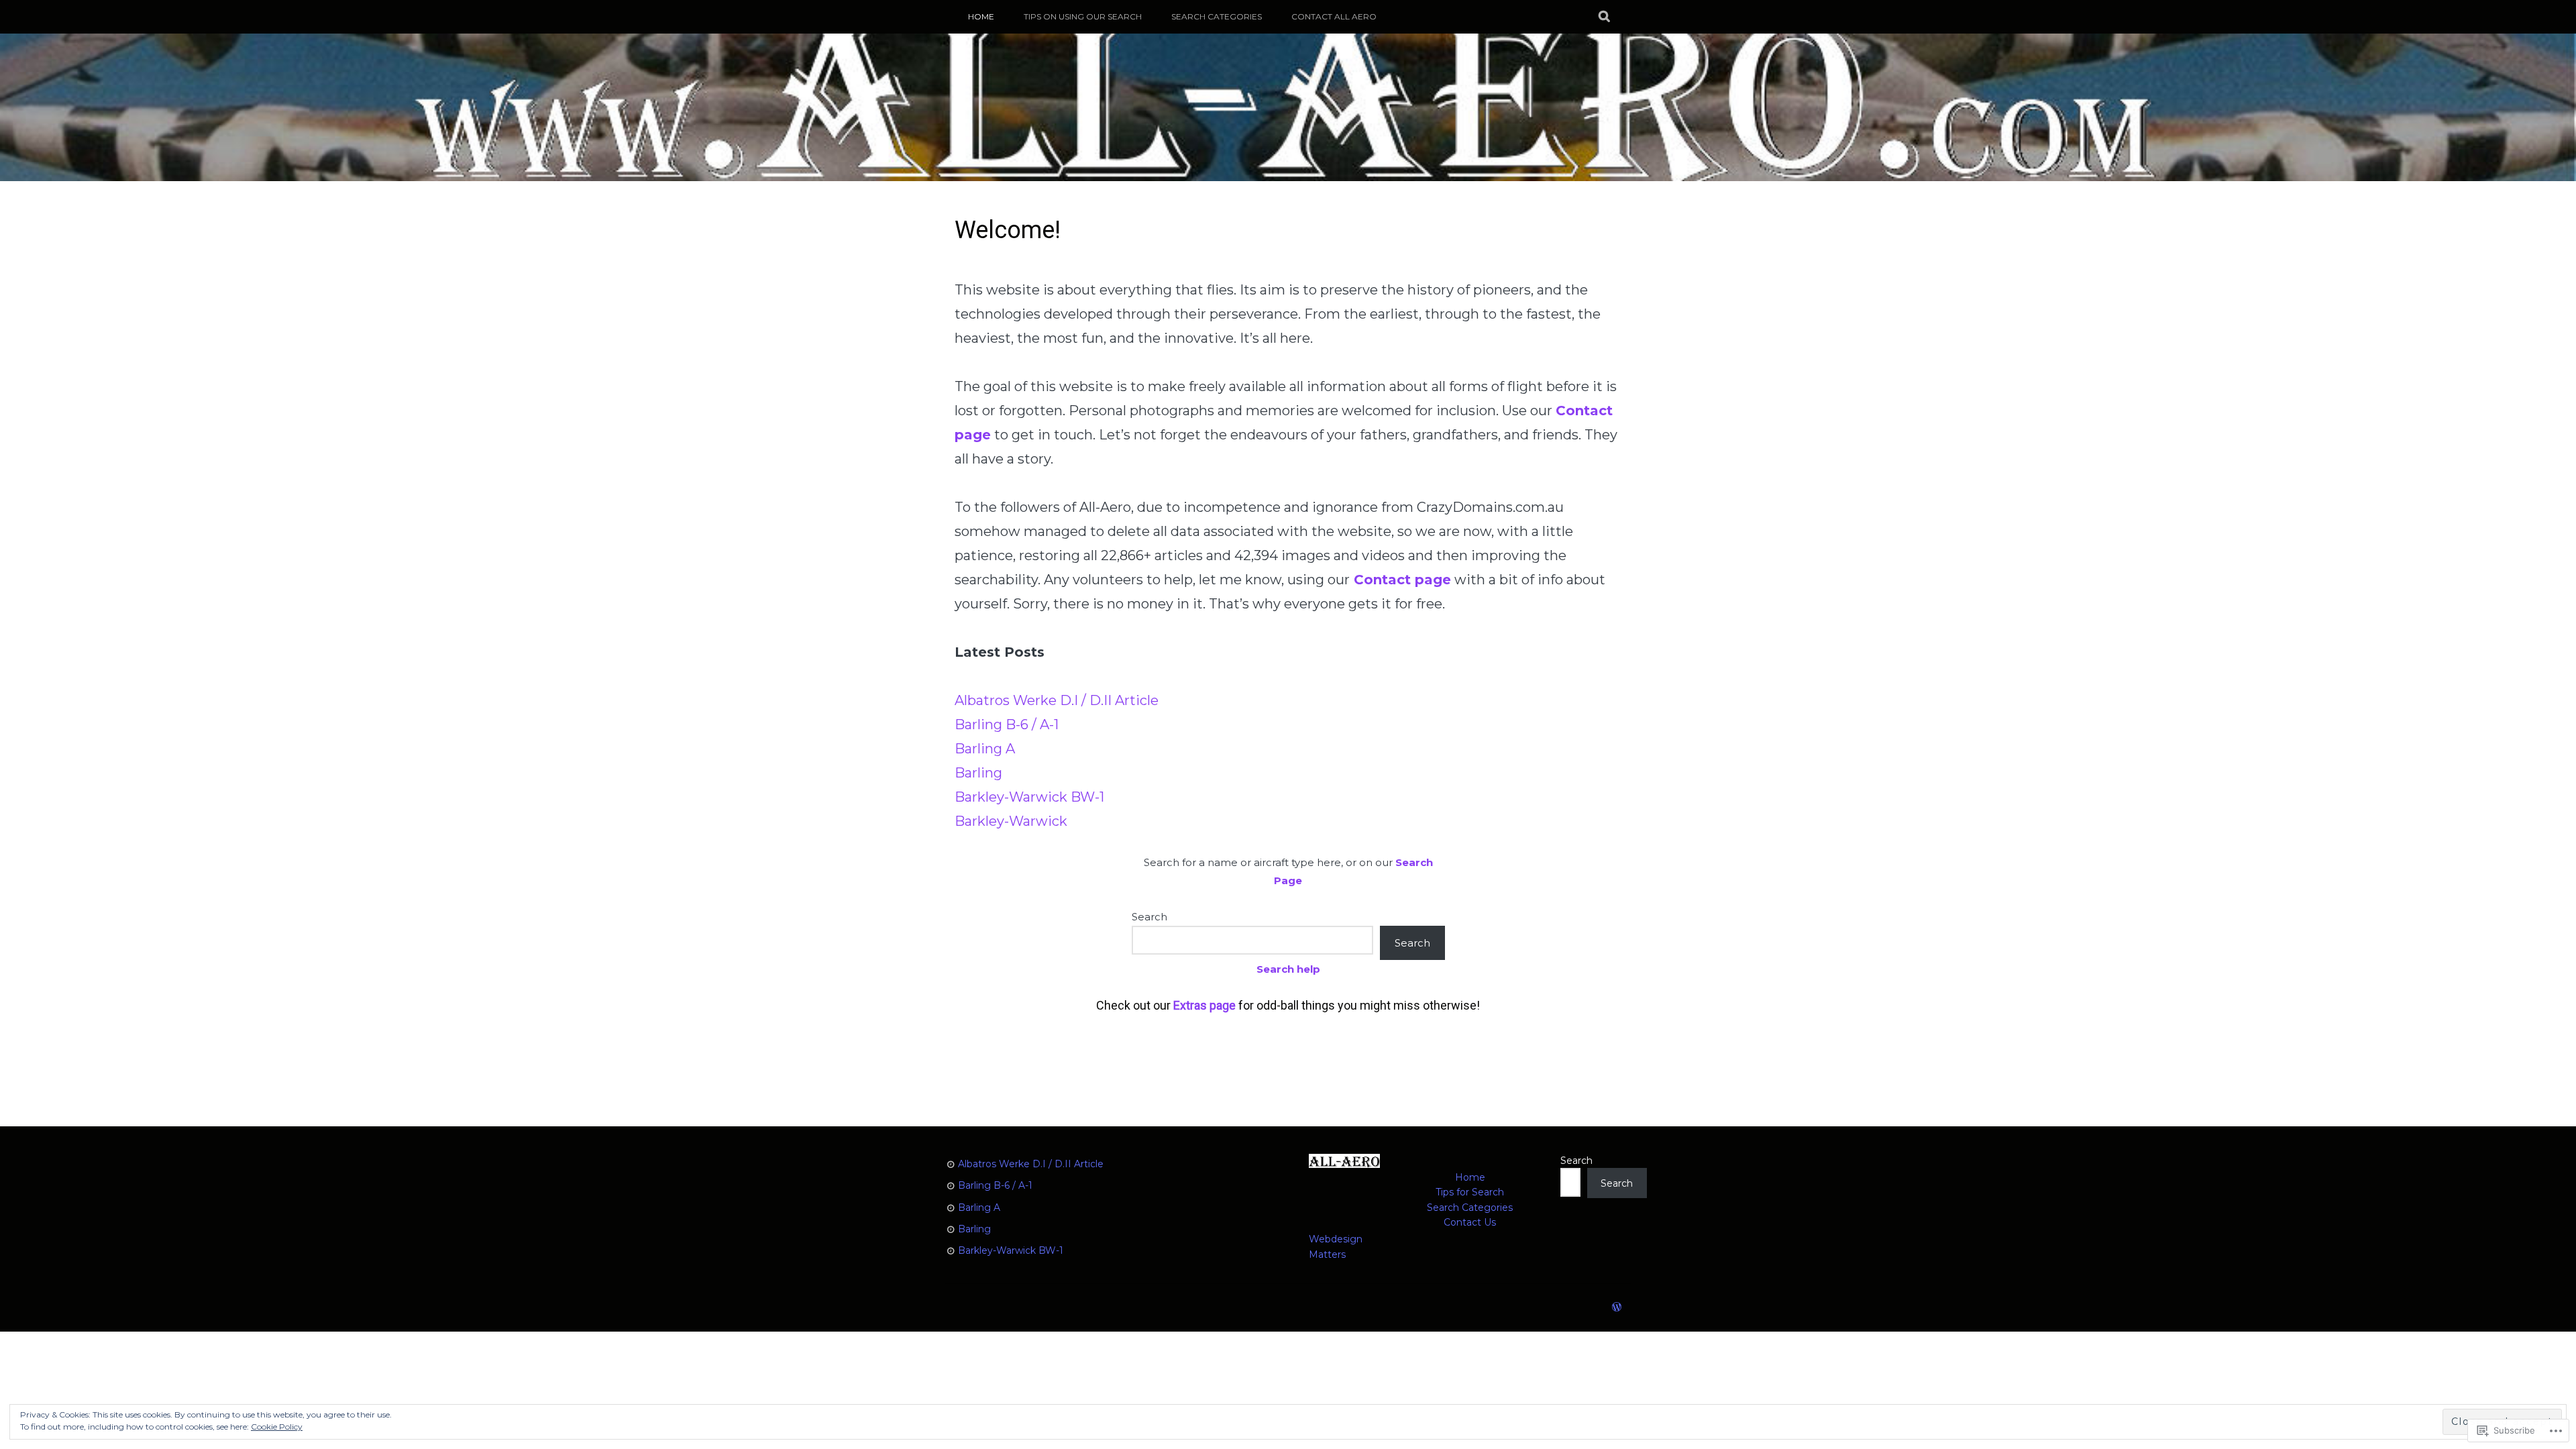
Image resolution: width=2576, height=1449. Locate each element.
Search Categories (1217, 16)
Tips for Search (1470, 1192)
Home (1470, 1177)
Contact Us (1470, 1222)
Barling (978, 773)
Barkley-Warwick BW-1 (1029, 797)
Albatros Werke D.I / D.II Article (1057, 700)
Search (1149, 917)
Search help (1288, 969)
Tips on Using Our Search (1083, 16)
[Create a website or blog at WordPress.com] (1617, 1307)
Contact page (1402, 580)
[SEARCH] (1605, 17)
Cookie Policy (277, 1427)
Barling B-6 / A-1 (1007, 724)
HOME (981, 16)
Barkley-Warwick (1011, 821)
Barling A (985, 749)
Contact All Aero (1334, 16)
